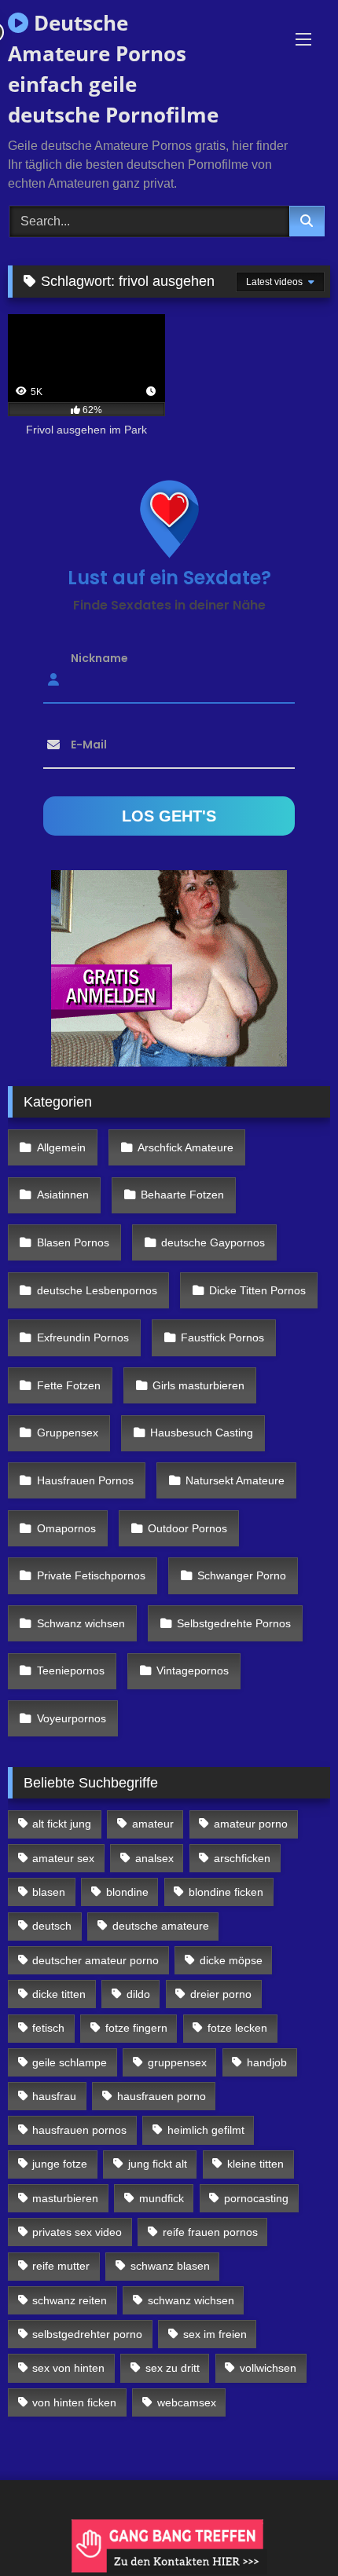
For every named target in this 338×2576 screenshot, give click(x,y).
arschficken (242, 1858)
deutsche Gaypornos (213, 1242)
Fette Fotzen (69, 1385)
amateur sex (63, 1858)
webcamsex (187, 2402)
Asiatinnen (63, 1195)
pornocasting (256, 2198)
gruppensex (177, 2062)
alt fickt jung (62, 1824)
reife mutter (61, 2266)
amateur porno (251, 1824)
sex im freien (215, 2334)
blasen (49, 1892)
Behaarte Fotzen (182, 1195)
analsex (154, 1858)
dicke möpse (231, 1960)
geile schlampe (70, 2062)
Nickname (99, 658)
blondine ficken (226, 1892)
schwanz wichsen (191, 2300)
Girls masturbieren (198, 1385)
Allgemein (61, 1147)
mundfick (162, 2198)
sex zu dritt (173, 2368)
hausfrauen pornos (79, 2130)
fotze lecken (237, 2028)
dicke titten (59, 1994)
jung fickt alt (158, 2164)
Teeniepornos (71, 1670)
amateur (153, 1824)
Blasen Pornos (73, 1242)
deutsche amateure (161, 1926)
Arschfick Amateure (186, 1147)
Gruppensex (68, 1433)
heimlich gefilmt (206, 2130)
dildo (138, 1994)
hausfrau (54, 2096)
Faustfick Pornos (222, 1337)
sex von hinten (68, 2368)
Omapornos (66, 1528)
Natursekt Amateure (235, 1480)
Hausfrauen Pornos (85, 1480)
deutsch (52, 1926)
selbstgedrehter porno (87, 2334)
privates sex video (77, 2232)
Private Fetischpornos (91, 1575)
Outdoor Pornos (187, 1528)
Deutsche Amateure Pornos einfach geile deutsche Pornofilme (113, 69)
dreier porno (221, 1994)
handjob (267, 2062)
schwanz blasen (170, 2266)
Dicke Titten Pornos (257, 1290)
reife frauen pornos (210, 2232)
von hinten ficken (74, 2402)
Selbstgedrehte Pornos (234, 1623)
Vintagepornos (193, 1670)
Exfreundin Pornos (83, 1337)
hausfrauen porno (162, 2096)
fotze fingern (136, 2028)
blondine (127, 1892)
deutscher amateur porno (96, 1960)
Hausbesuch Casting (202, 1433)
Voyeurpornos (72, 1718)
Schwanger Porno (242, 1575)
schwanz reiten (70, 2300)
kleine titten (255, 2164)
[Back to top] (289, 2529)
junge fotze (60, 2164)
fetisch (48, 2028)
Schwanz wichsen (81, 1623)
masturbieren (65, 2198)
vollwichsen (268, 2368)
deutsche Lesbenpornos (97, 1290)
